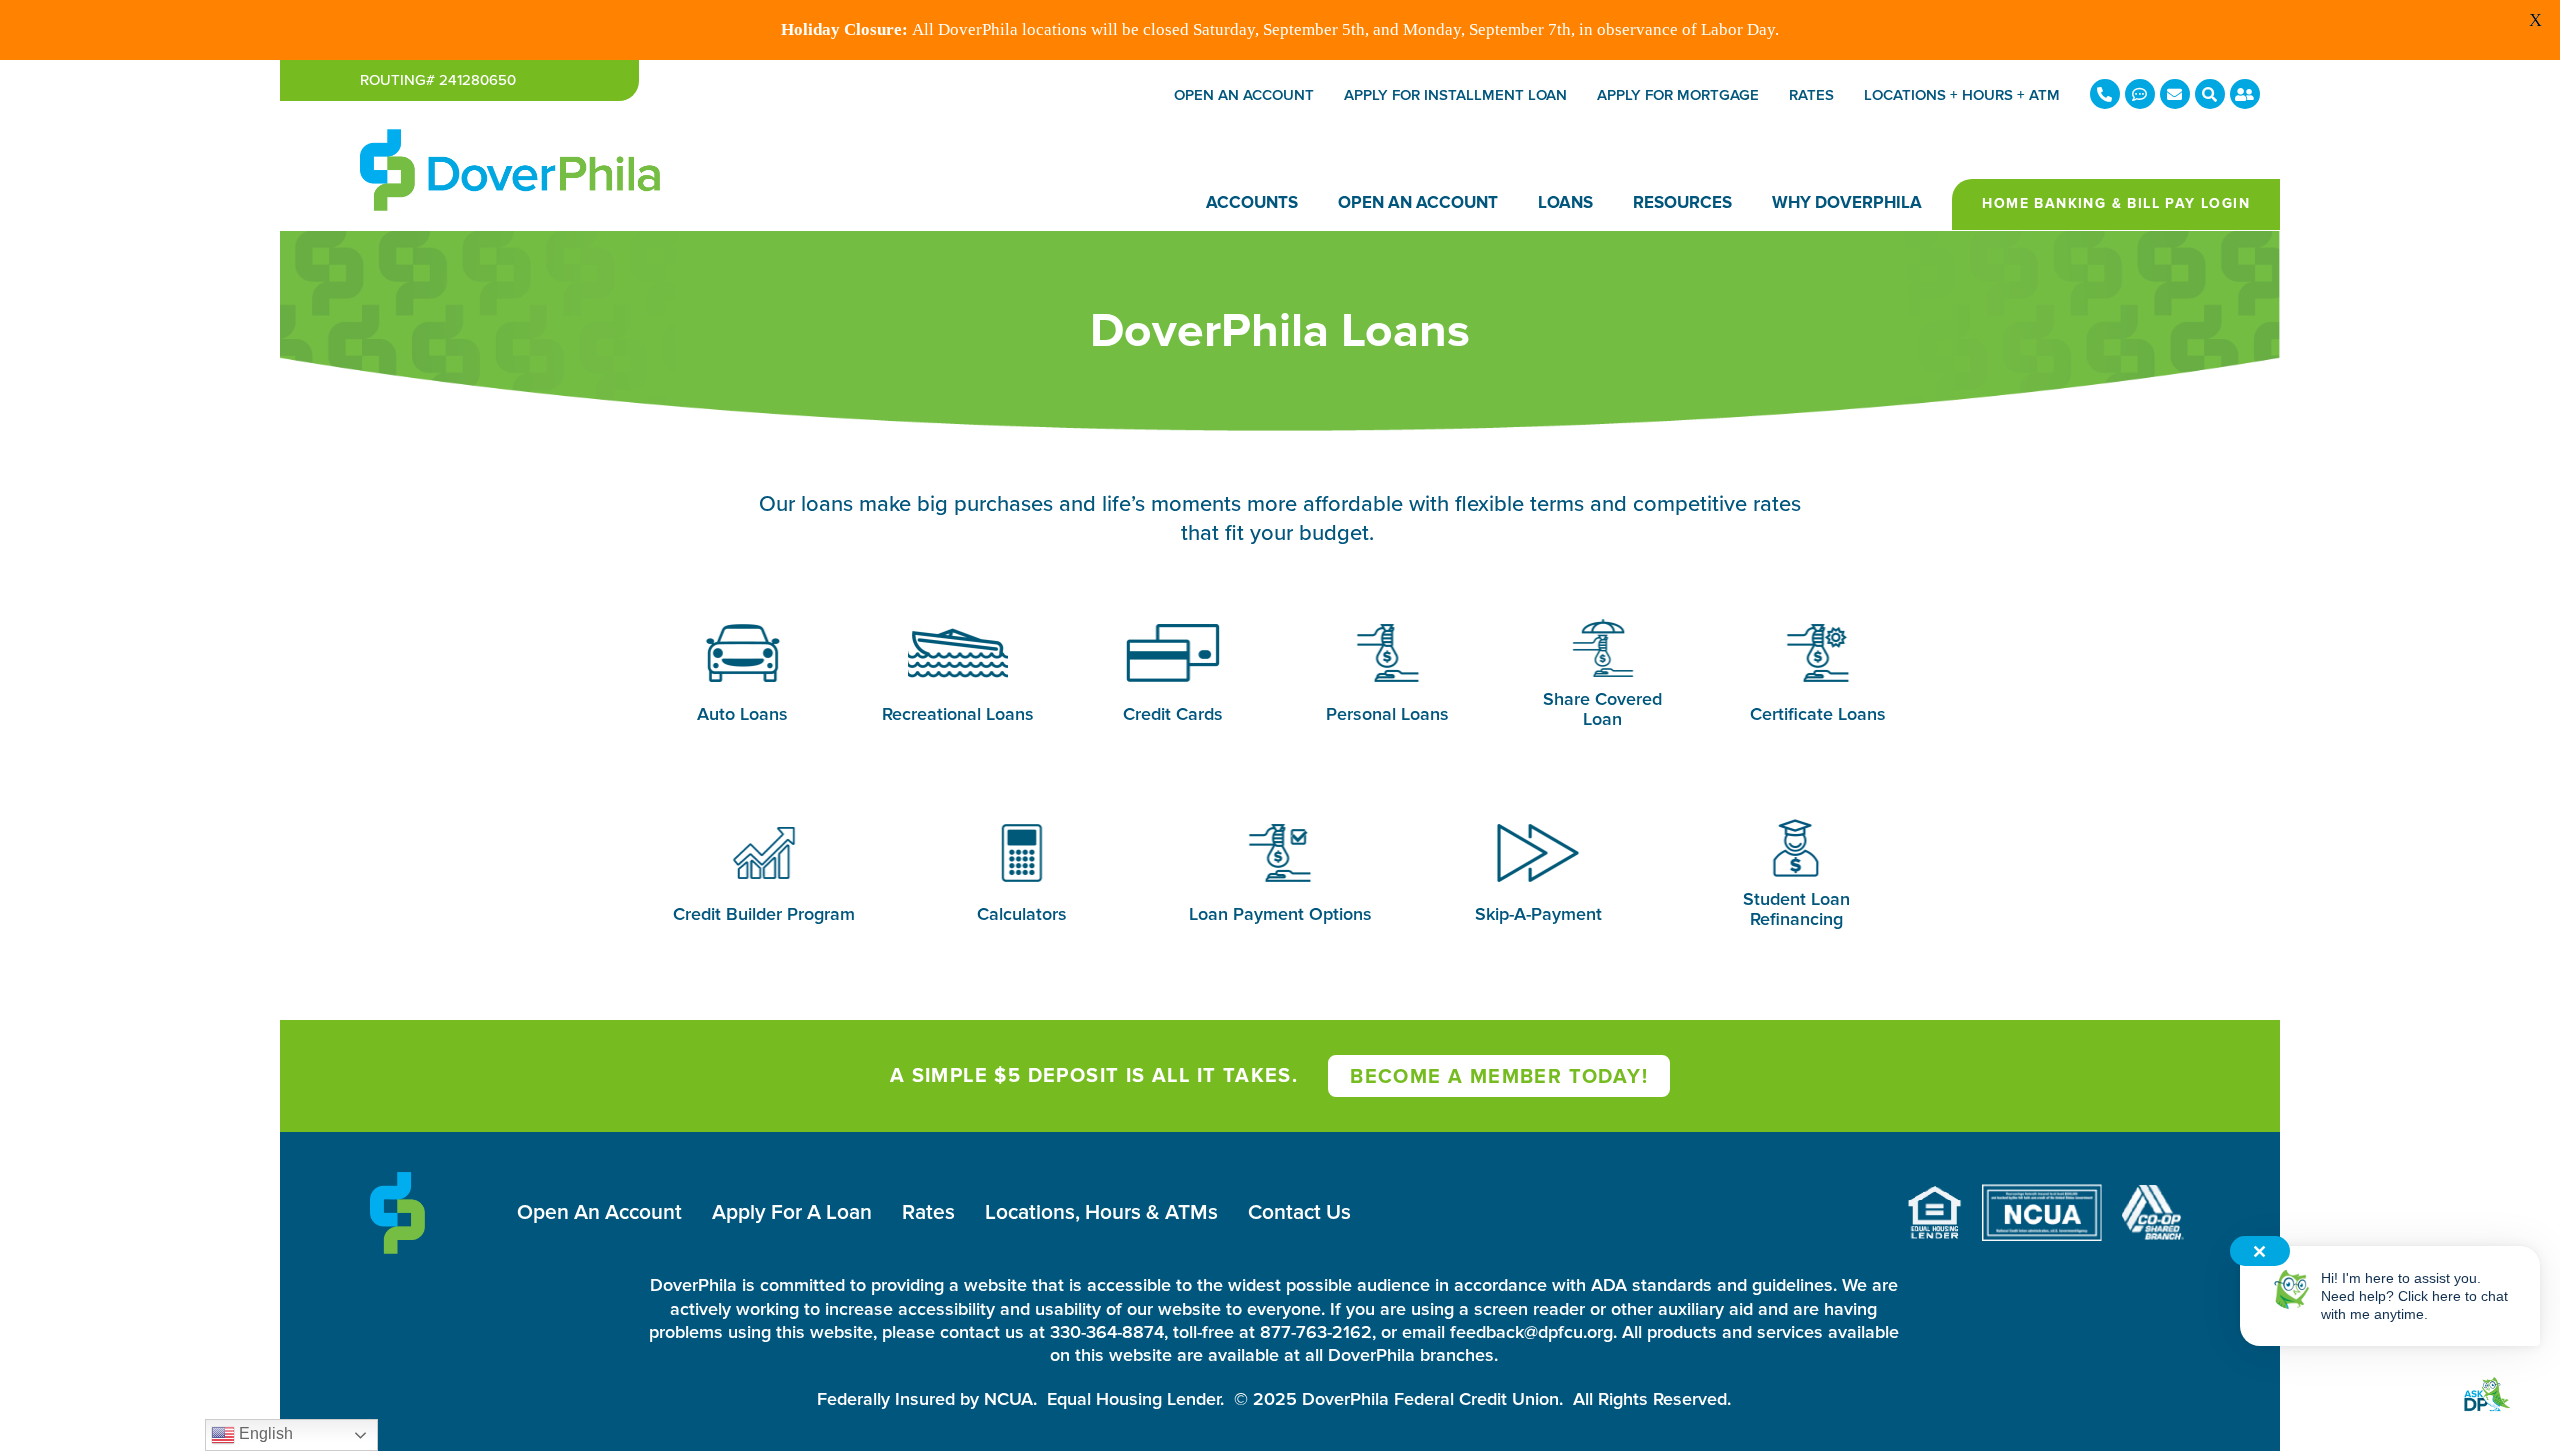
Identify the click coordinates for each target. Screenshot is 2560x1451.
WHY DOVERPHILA (1847, 202)
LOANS (1565, 202)
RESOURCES (1682, 202)
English (264, 1433)
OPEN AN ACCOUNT (1418, 202)
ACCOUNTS (1252, 202)
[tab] (742, 675)
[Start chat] (2486, 1396)
